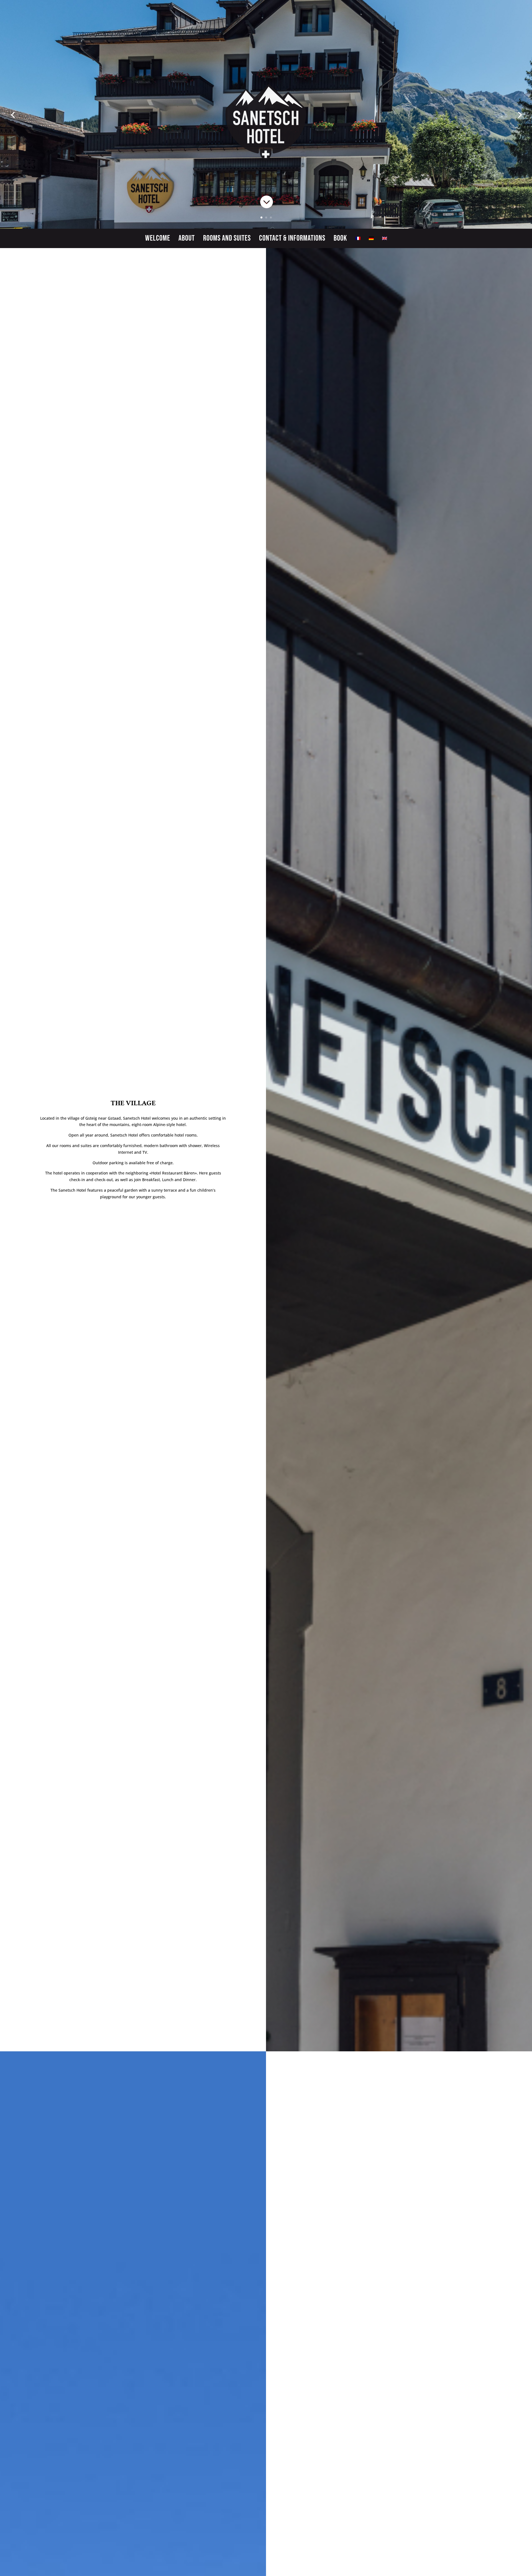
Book (340, 239)
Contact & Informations (292, 239)
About (187, 239)
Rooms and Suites (227, 239)
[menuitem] (358, 239)
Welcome (158, 239)
